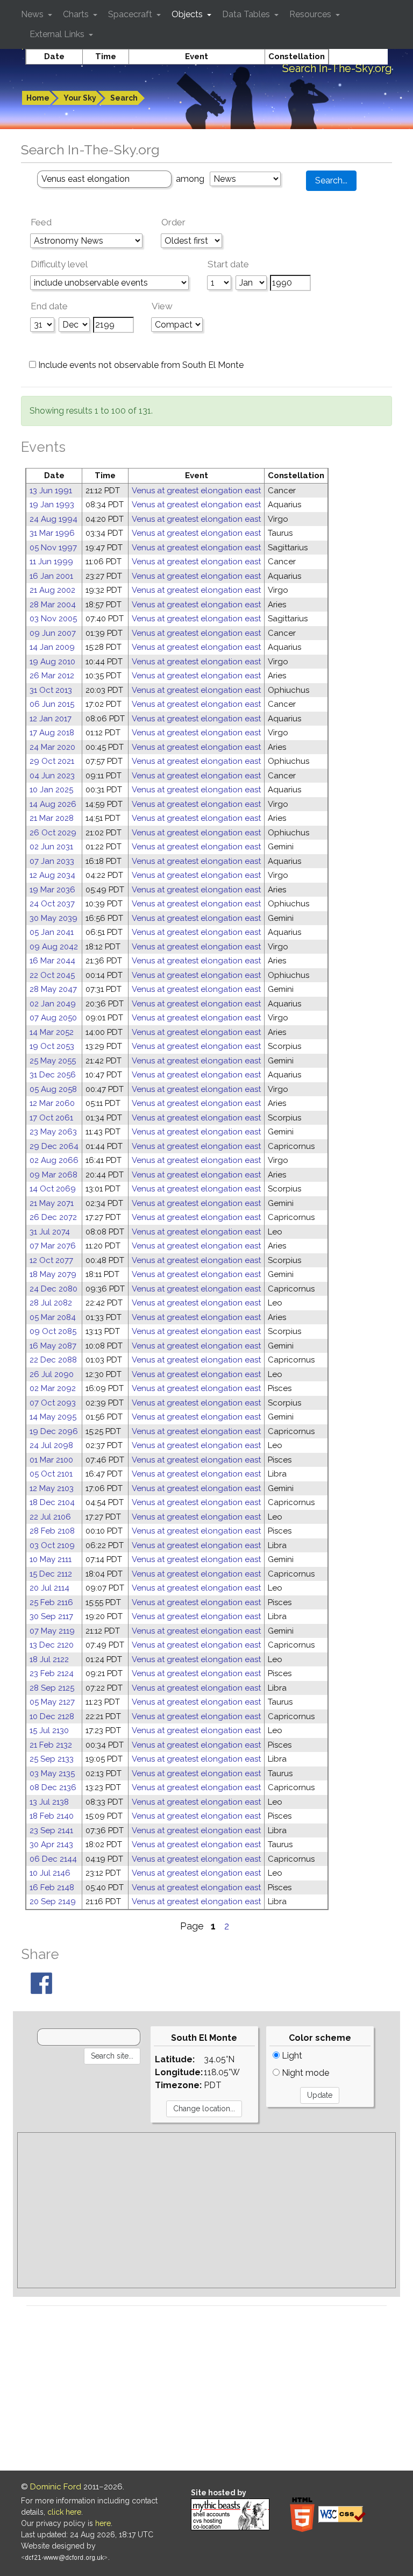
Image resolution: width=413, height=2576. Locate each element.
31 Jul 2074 (50, 1232)
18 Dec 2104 (52, 1502)
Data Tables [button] (247, 14)
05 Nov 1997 (53, 548)
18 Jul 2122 (49, 1659)
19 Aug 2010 (52, 662)
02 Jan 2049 (53, 1004)
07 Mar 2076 (53, 1246)
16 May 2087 (53, 1346)
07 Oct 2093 (53, 1403)
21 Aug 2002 (52, 590)
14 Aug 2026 (53, 804)
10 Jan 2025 (51, 790)
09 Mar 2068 (54, 1175)
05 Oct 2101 (51, 1474)
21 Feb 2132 (51, 1745)
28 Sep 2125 (52, 1688)
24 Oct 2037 (52, 904)
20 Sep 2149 (53, 1901)
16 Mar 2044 (52, 961)
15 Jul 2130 (49, 1730)
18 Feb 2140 (52, 1816)
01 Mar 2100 (51, 1460)
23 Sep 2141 (51, 1830)
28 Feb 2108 (52, 1531)
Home (38, 98)
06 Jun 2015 (52, 704)
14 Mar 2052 (52, 1032)
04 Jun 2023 (52, 776)
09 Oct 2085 (53, 1331)
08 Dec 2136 (53, 1787)
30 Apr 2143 (51, 1844)
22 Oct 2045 (52, 975)
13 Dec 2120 (52, 1645)
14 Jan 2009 (52, 647)
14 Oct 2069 (53, 1189)
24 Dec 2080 (54, 1289)
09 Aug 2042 (54, 947)
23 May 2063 (53, 1132)
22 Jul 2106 (50, 1517)
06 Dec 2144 (53, 1859)
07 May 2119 (52, 1631)
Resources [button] (311, 14)
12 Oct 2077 (51, 1260)
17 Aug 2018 (52, 733)
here (103, 2523)
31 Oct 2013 (51, 690)
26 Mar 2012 (52, 676)
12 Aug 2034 (52, 875)
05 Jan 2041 (52, 932)
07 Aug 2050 (53, 1018)
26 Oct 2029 (53, 833)
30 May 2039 (54, 918)
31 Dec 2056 (53, 1075)
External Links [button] (58, 34)
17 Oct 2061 (51, 1118)
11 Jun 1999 (51, 562)
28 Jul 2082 (51, 1303)
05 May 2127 (52, 1702)
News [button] (33, 14)
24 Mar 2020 (52, 747)
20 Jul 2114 (49, 1588)
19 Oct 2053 (52, 1046)
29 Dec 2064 (54, 1146)
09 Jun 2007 (53, 633)
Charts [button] (77, 14)
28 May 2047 (53, 989)
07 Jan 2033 (52, 861)
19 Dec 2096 (54, 1431)
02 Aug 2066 (54, 1160)
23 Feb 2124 (52, 1673)
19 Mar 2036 (52, 890)
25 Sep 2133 (52, 1759)
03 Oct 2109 (52, 1545)
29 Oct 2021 (52, 761)
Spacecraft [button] (131, 14)
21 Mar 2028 (52, 818)
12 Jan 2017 (51, 719)
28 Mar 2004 (53, 605)
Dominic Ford (56, 2487)
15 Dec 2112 (51, 1574)
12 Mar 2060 (52, 1103)
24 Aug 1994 (54, 519)
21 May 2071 (52, 1203)
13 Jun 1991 (51, 491)
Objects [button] (188, 14)
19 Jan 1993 (52, 505)
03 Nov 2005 (53, 619)
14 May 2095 (53, 1417)
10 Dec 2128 (52, 1716)
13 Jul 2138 (49, 1802)
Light (291, 2056)
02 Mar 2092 (53, 1388)
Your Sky (80, 98)
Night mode (304, 2073)
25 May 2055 (53, 1061)
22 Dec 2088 (53, 1360)
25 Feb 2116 (51, 1602)
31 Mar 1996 (52, 533)
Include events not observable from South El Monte (140, 365)
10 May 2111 (51, 1559)
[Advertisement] (206, 2210)
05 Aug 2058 (53, 1089)
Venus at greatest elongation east (196, 491)
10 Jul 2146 (50, 1873)
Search (124, 98)
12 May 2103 (52, 1488)
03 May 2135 (52, 1773)
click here (64, 2512)
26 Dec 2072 (53, 1217)
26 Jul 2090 (52, 1374)
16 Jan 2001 (51, 576)
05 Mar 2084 (53, 1317)
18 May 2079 (53, 1274)
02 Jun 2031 (51, 847)
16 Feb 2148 (52, 1887)
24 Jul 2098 (51, 1445)
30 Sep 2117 (51, 1616)
